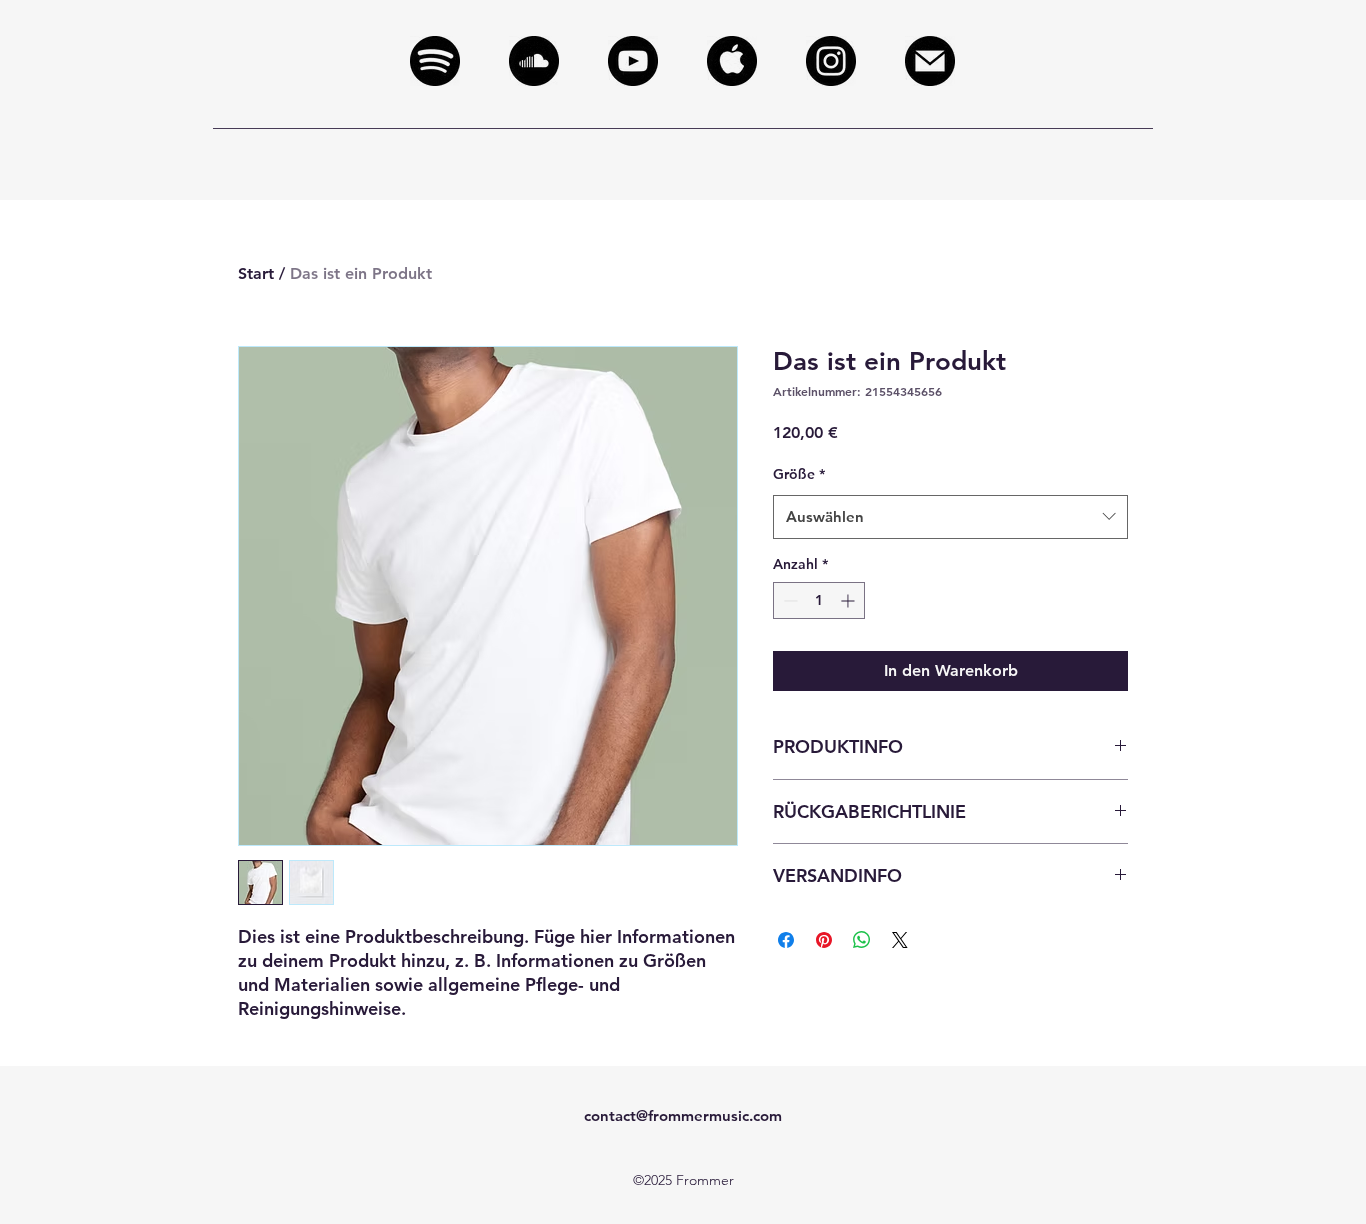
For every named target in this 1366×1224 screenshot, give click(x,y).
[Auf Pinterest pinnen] (824, 940)
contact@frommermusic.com (683, 1115)
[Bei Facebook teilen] (786, 940)
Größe (799, 474)
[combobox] (950, 517)
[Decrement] (788, 600)
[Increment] (849, 600)
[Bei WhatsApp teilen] (862, 940)
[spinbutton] (819, 600)
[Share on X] (900, 940)
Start (256, 273)
